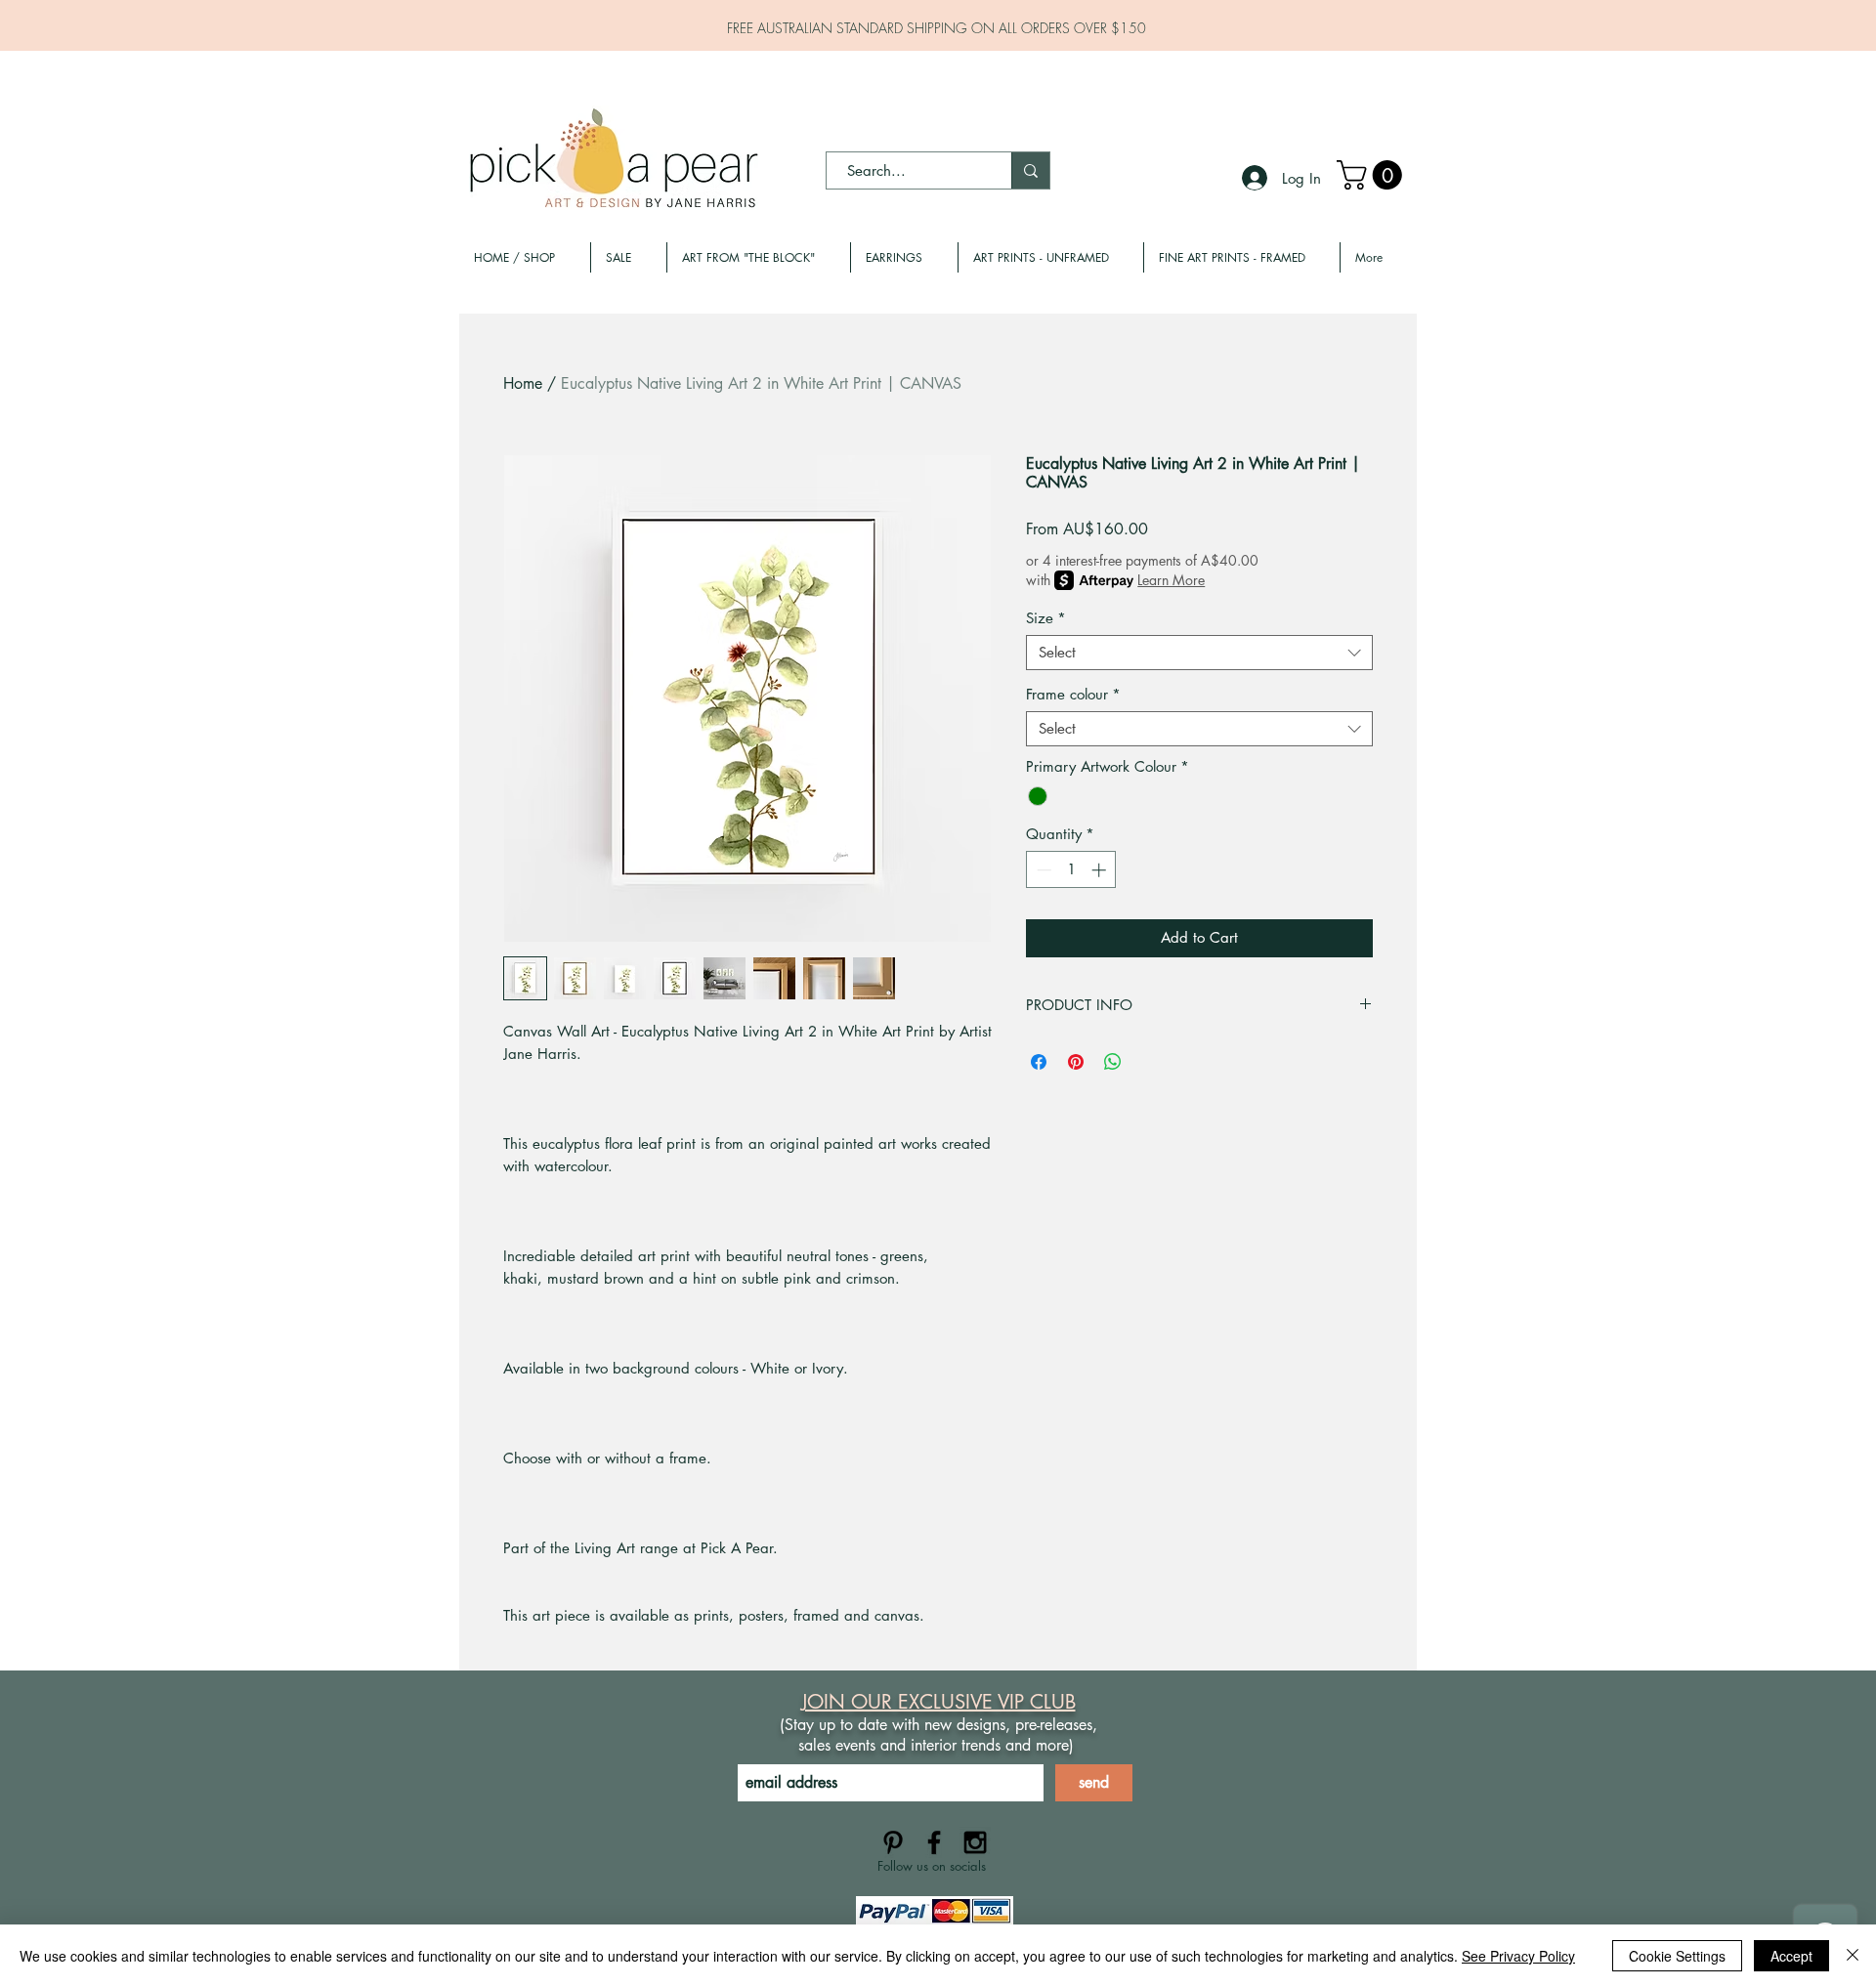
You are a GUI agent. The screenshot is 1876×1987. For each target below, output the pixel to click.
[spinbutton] (1071, 870)
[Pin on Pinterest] (1076, 1062)
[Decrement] (1042, 870)
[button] (1373, 175)
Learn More (1171, 580)
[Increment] (1101, 870)
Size (1046, 618)
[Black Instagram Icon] (975, 1842)
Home (523, 383)
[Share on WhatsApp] (1113, 1062)
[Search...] (1030, 170)
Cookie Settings (1677, 1956)
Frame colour (1073, 695)
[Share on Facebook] (1039, 1062)
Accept (1791, 1956)
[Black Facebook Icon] (934, 1842)
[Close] (1853, 1956)
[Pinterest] (893, 1842)
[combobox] (1199, 653)
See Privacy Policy (1518, 1956)
